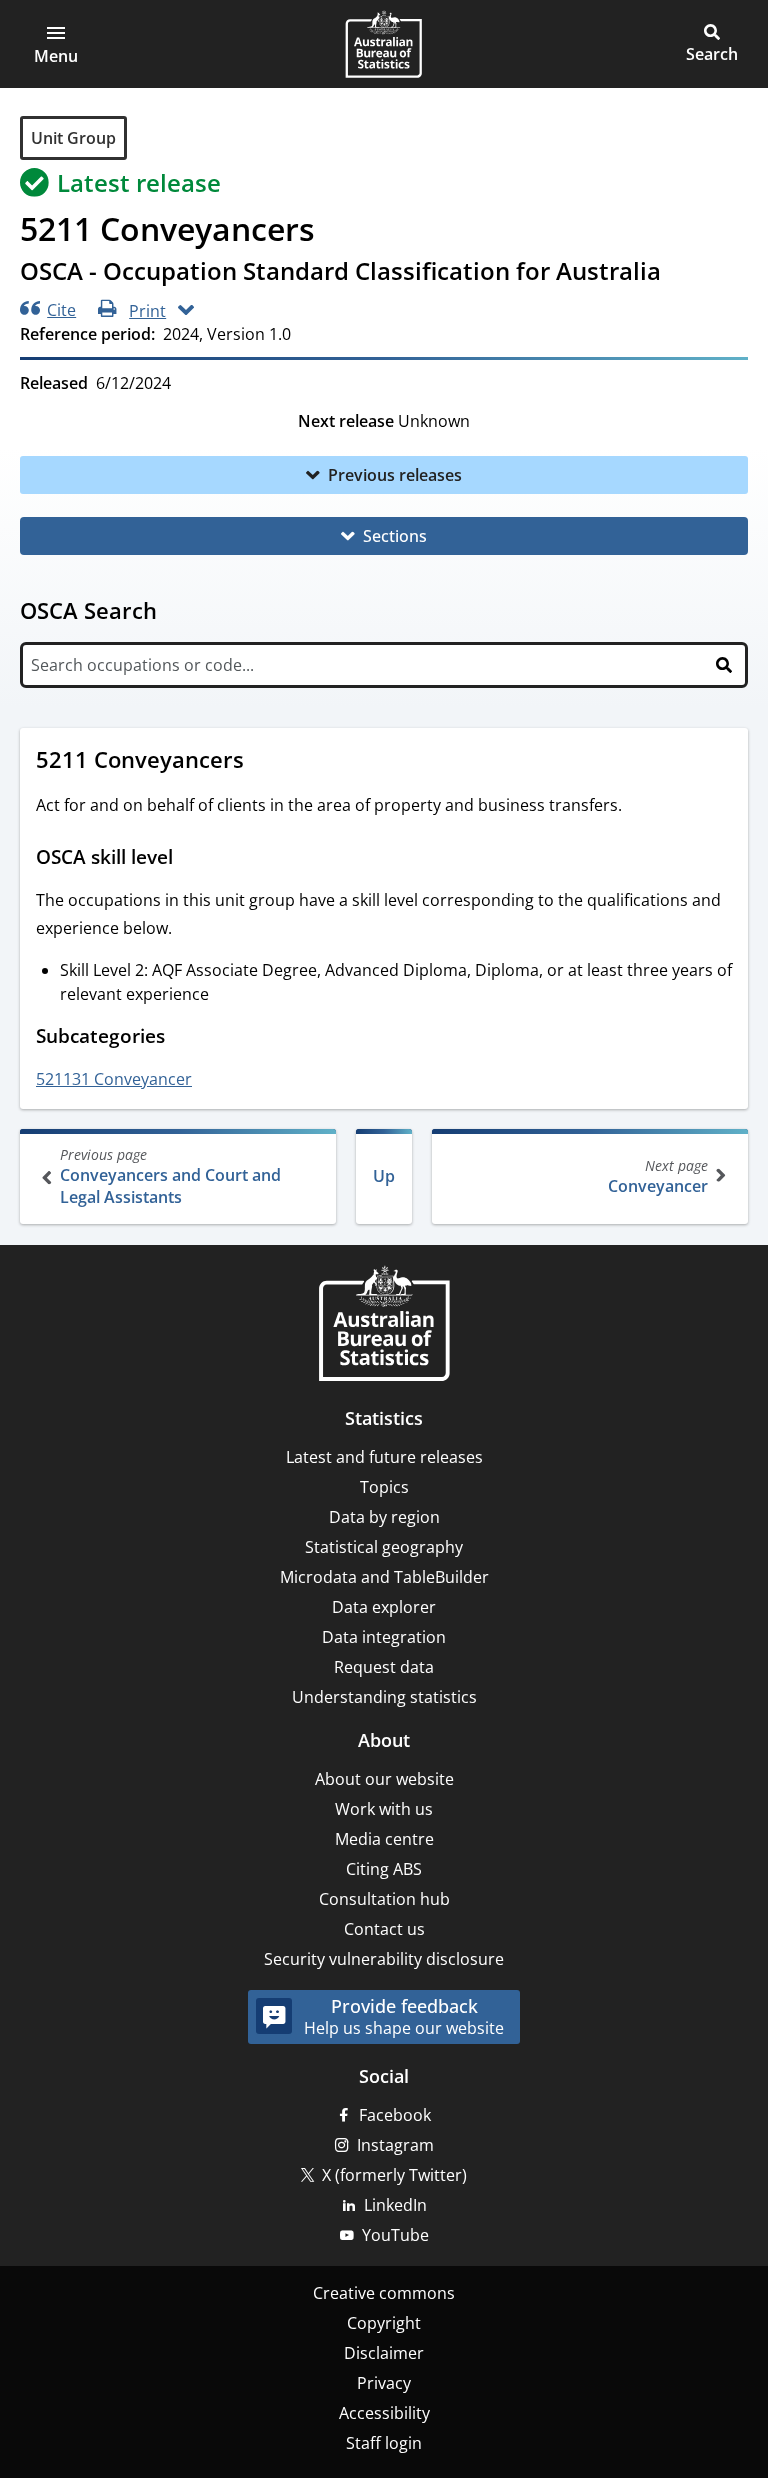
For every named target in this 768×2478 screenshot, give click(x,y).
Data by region (384, 1517)
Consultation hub (384, 1899)
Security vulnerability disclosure (384, 1959)
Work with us (384, 1809)
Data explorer (384, 1607)
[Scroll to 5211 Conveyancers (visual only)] (263, 762)
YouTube (395, 2235)
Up (384, 1176)
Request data (384, 1667)
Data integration (384, 1637)
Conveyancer (658, 1176)
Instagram (395, 2145)
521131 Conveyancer (114, 1079)
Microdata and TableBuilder (384, 1577)
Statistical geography (384, 1547)
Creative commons (384, 2293)
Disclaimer (384, 2353)
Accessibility (384, 2413)
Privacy (384, 2383)
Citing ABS (384, 1869)
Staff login (384, 2443)
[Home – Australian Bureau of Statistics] (384, 1325)
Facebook (395, 2115)
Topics (384, 1487)
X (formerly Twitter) (394, 2175)
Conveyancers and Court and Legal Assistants (170, 1176)
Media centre (384, 1839)
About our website (384, 1779)
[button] (56, 44)
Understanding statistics (384, 1697)
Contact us (384, 1929)
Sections (395, 536)
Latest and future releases (384, 1457)
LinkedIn (395, 2205)
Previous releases (395, 475)
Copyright (384, 2323)
